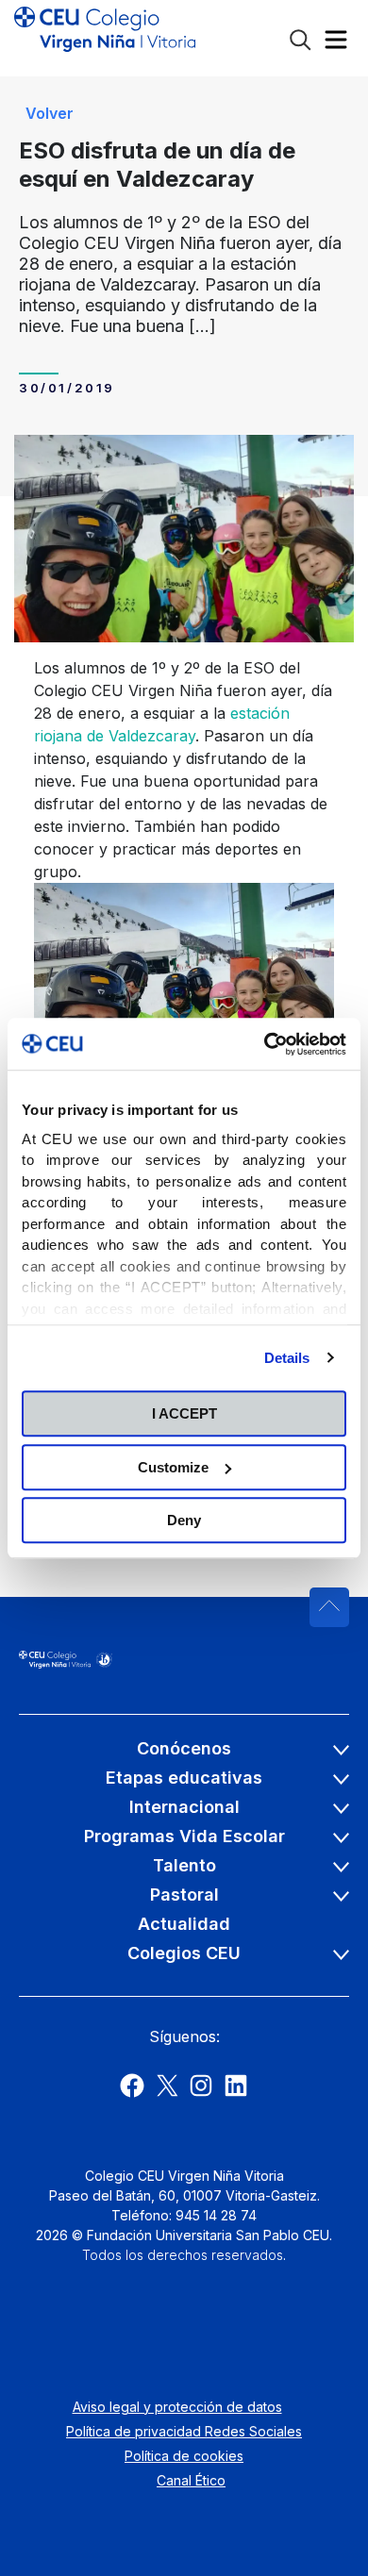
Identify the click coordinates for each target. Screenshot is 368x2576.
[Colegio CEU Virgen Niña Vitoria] (105, 38)
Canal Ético (191, 2480)
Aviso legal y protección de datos (177, 2407)
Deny (184, 1520)
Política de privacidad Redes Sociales (184, 2431)
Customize (173, 1467)
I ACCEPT (184, 1413)
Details (287, 1358)
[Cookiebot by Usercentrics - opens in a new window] (265, 1044)
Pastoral (184, 1895)
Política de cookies (184, 2456)
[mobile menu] (336, 44)
